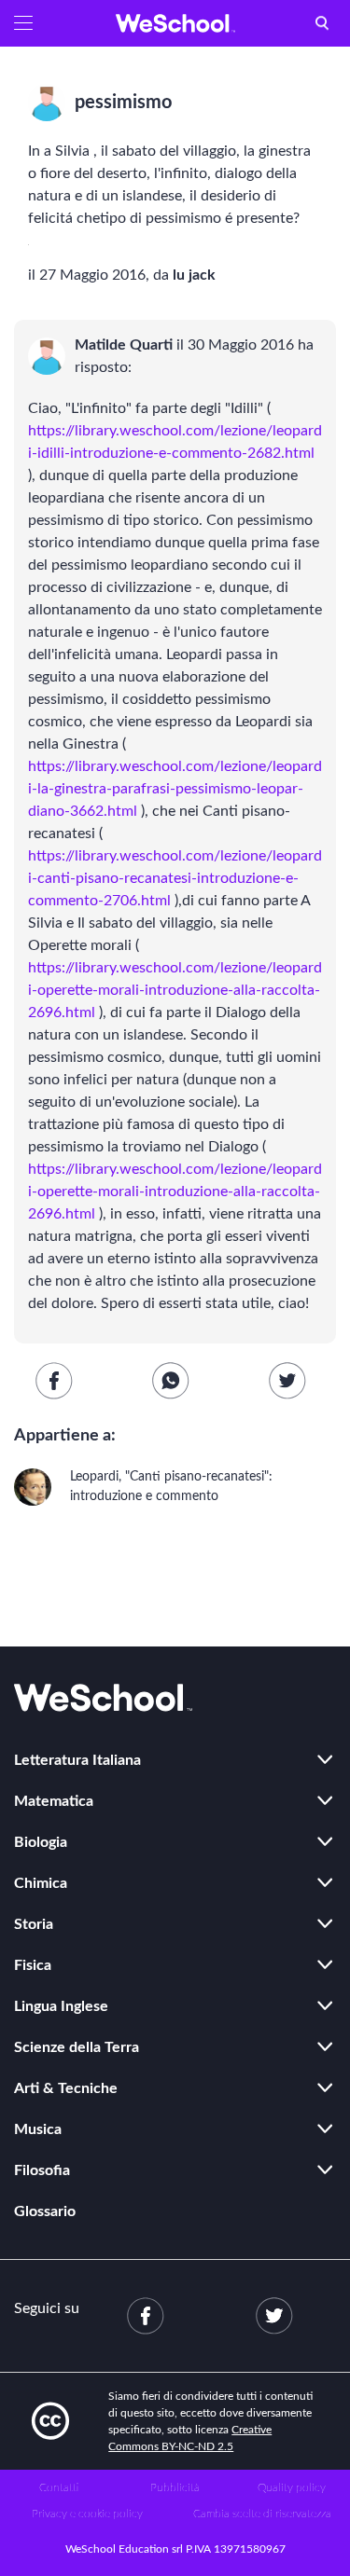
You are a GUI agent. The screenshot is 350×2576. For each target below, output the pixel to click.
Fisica (33, 1965)
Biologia (41, 1842)
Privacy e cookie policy (87, 2514)
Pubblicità (175, 2487)
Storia (34, 1924)
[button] (23, 23)
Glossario (45, 2211)
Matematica (54, 1801)
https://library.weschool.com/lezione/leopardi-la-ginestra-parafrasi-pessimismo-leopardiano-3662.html (175, 789)
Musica (38, 2129)
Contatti (59, 2487)
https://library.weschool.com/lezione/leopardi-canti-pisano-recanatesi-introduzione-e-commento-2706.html (175, 878)
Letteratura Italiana (77, 1760)
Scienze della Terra (77, 2047)
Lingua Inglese (61, 2006)
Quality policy (292, 2487)
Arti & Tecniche (66, 2088)
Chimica (41, 1883)
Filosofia (42, 2170)
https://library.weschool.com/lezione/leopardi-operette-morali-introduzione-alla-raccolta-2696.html (175, 990)
